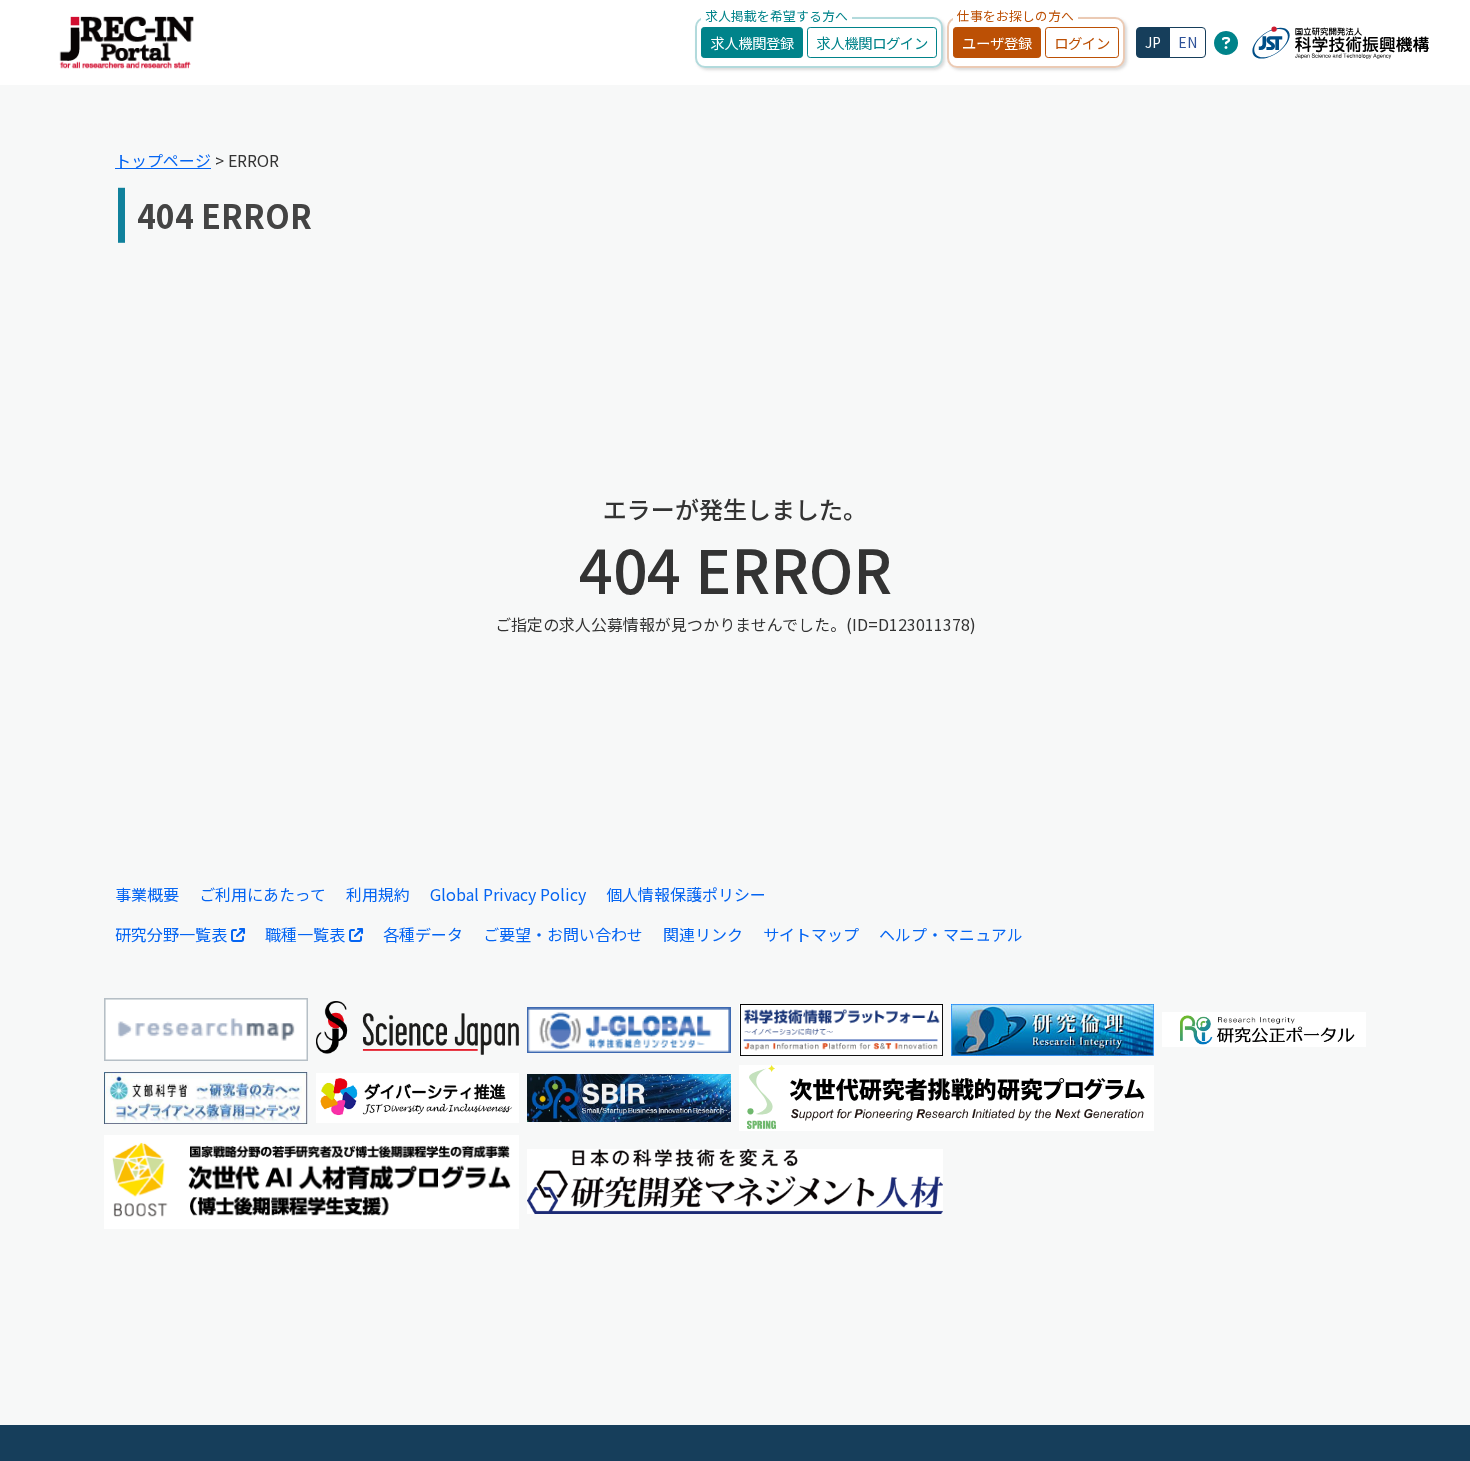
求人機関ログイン (872, 42)
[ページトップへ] (1425, 1416)
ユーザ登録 (997, 42)
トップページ (163, 160)
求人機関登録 (752, 42)
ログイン (1082, 42)
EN (1187, 42)
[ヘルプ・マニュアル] (1226, 42)
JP (1153, 42)
